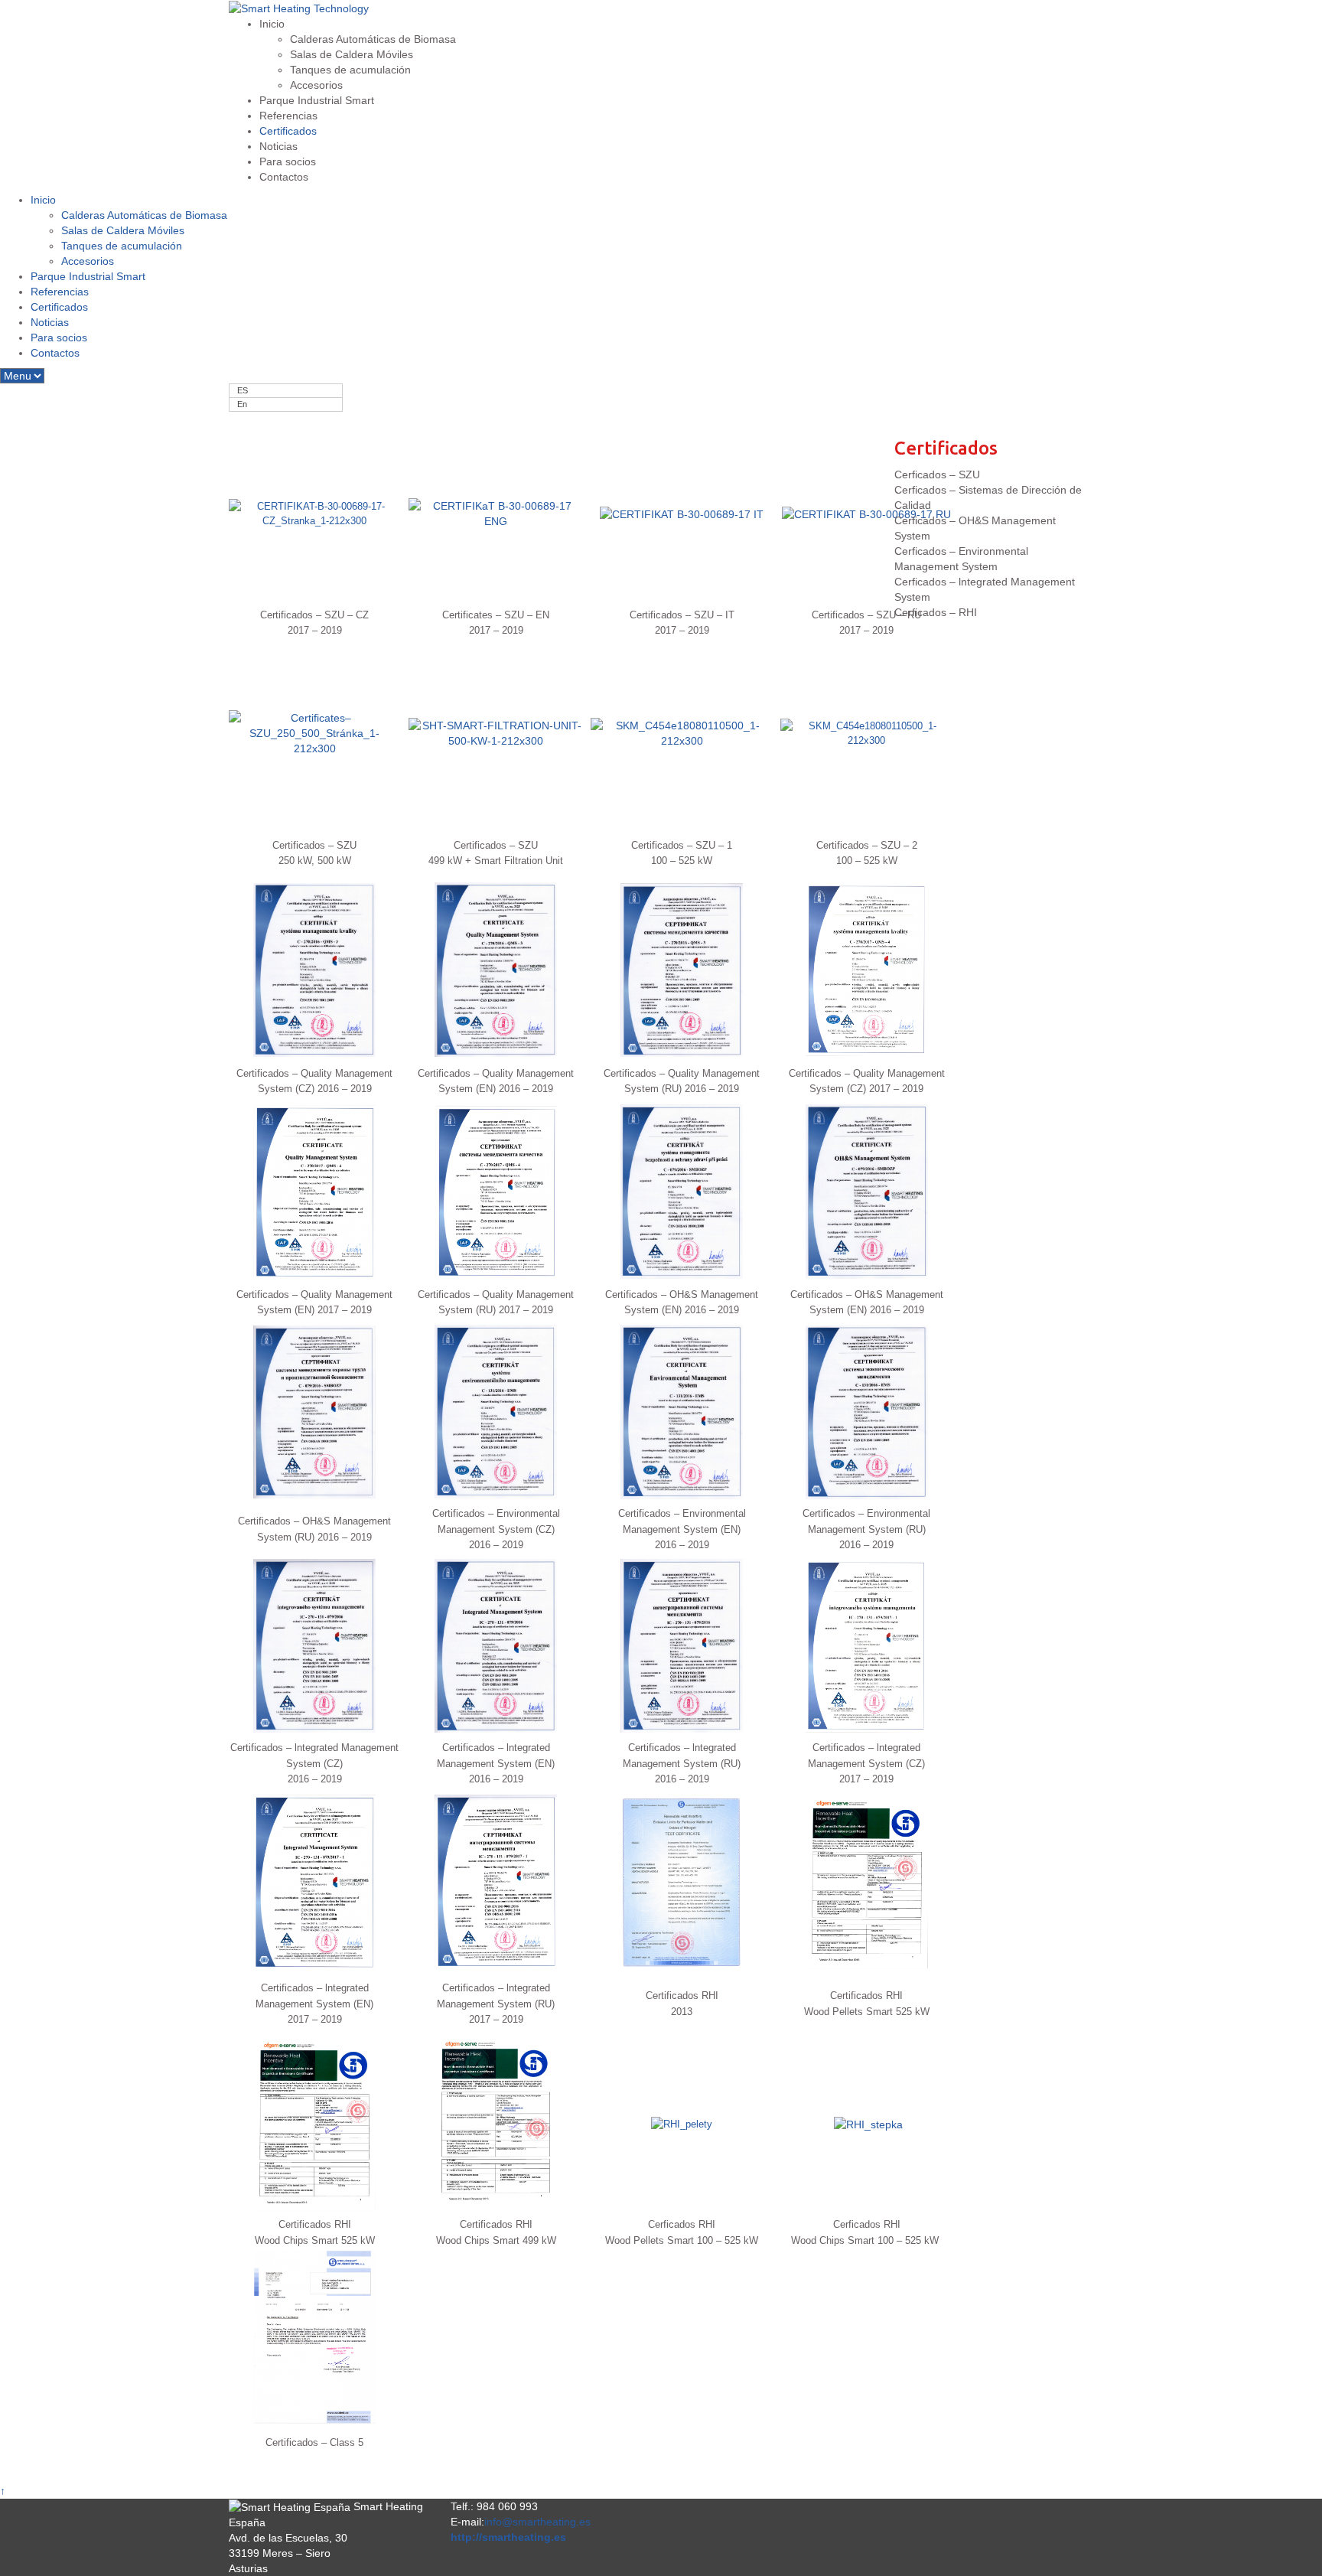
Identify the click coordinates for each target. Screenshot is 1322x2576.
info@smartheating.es (537, 2522)
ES (243, 390)
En (242, 404)
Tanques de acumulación (350, 70)
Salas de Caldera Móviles (352, 54)
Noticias (278, 146)
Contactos (284, 177)
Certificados (288, 131)
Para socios (288, 161)
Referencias (288, 116)
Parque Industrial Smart (317, 100)
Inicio (272, 24)
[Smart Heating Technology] (299, 8)
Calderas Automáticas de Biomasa (373, 39)
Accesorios (316, 85)
